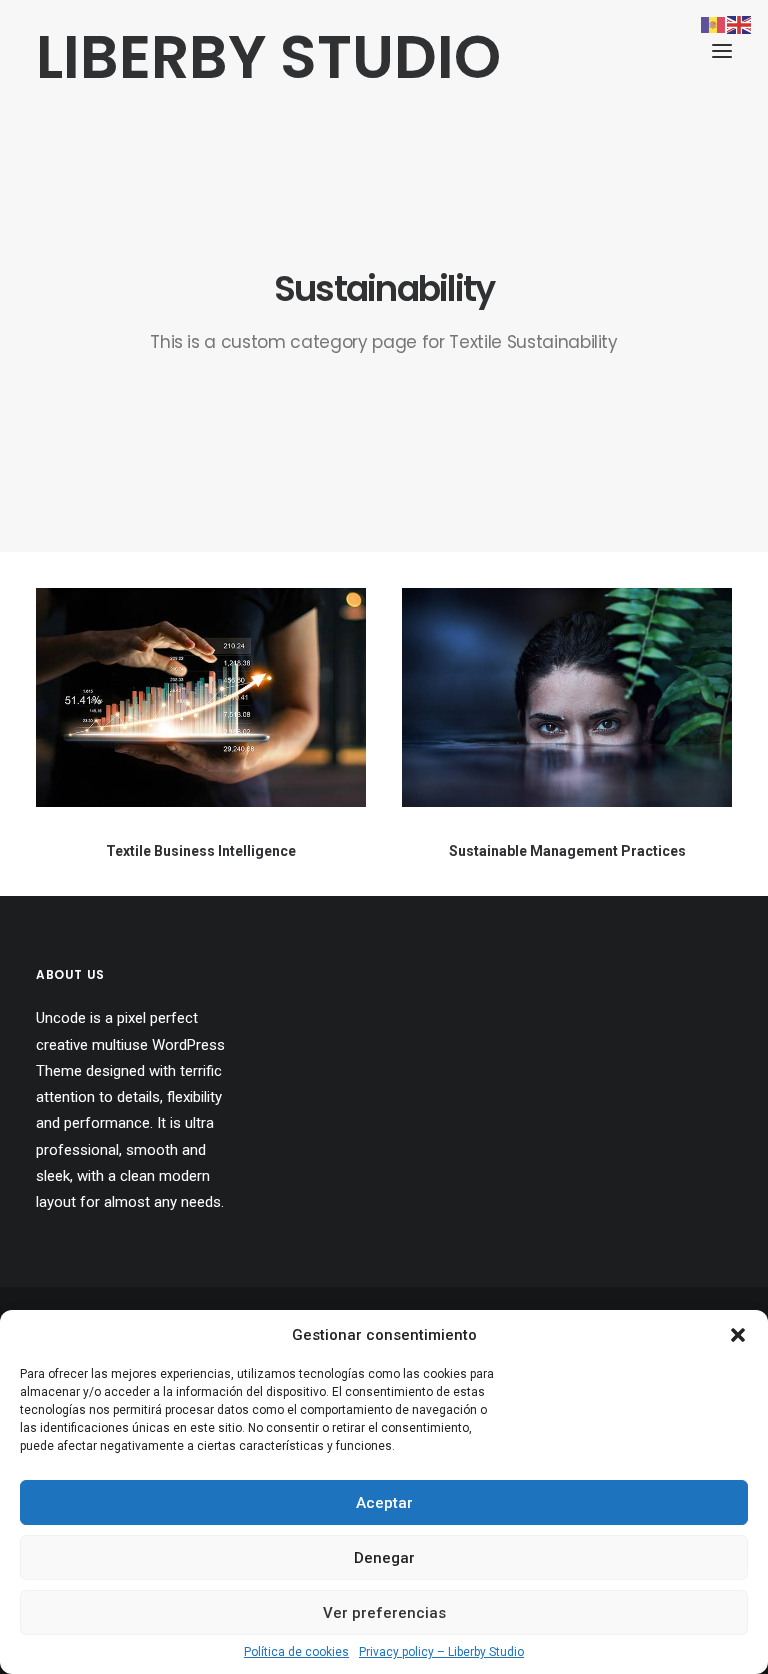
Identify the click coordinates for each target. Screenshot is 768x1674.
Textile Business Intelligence (201, 851)
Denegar (384, 1558)
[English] (740, 24)
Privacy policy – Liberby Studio (441, 1652)
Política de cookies (296, 1652)
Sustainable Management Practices (567, 851)
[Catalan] (714, 24)
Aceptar (384, 1503)
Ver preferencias (384, 1613)
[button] (738, 1335)
